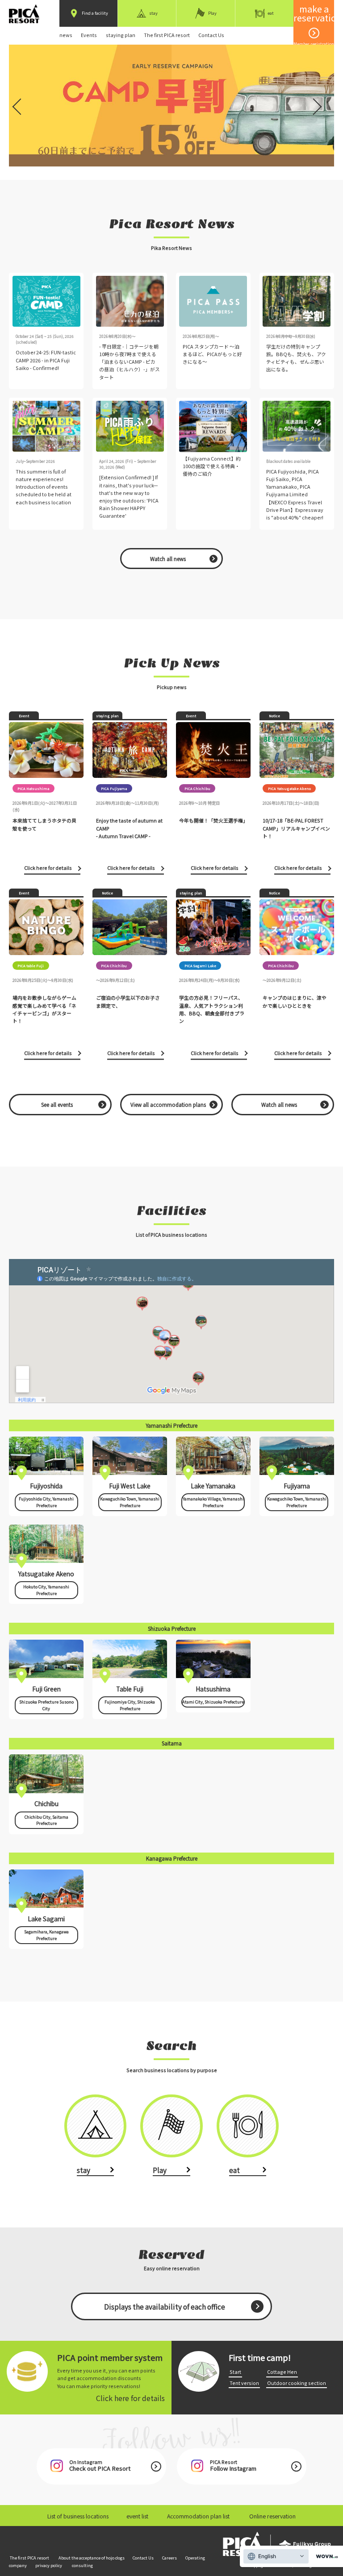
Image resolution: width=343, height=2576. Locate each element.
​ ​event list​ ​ (137, 2516)
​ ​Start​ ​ (235, 2372)
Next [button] (315, 101)
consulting (82, 2565)
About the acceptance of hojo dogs (92, 2558)
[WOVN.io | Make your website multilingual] (325, 2557)
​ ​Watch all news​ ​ (168, 559)
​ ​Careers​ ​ (169, 2558)
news (66, 35)
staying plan (121, 35)
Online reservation (272, 2516)
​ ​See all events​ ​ (57, 1105)
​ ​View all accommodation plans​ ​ (168, 1105)
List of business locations (78, 2516)
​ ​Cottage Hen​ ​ (282, 2372)
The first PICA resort (167, 35)
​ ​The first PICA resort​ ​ (29, 2558)
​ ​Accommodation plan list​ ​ (198, 2516)
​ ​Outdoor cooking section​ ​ (297, 2383)
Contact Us (211, 35)
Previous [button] (18, 101)
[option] (171, 106)
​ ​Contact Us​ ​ (143, 2558)
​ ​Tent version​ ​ (244, 2383)
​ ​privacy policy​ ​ (49, 2565)
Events (89, 35)
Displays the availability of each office (165, 2306)
